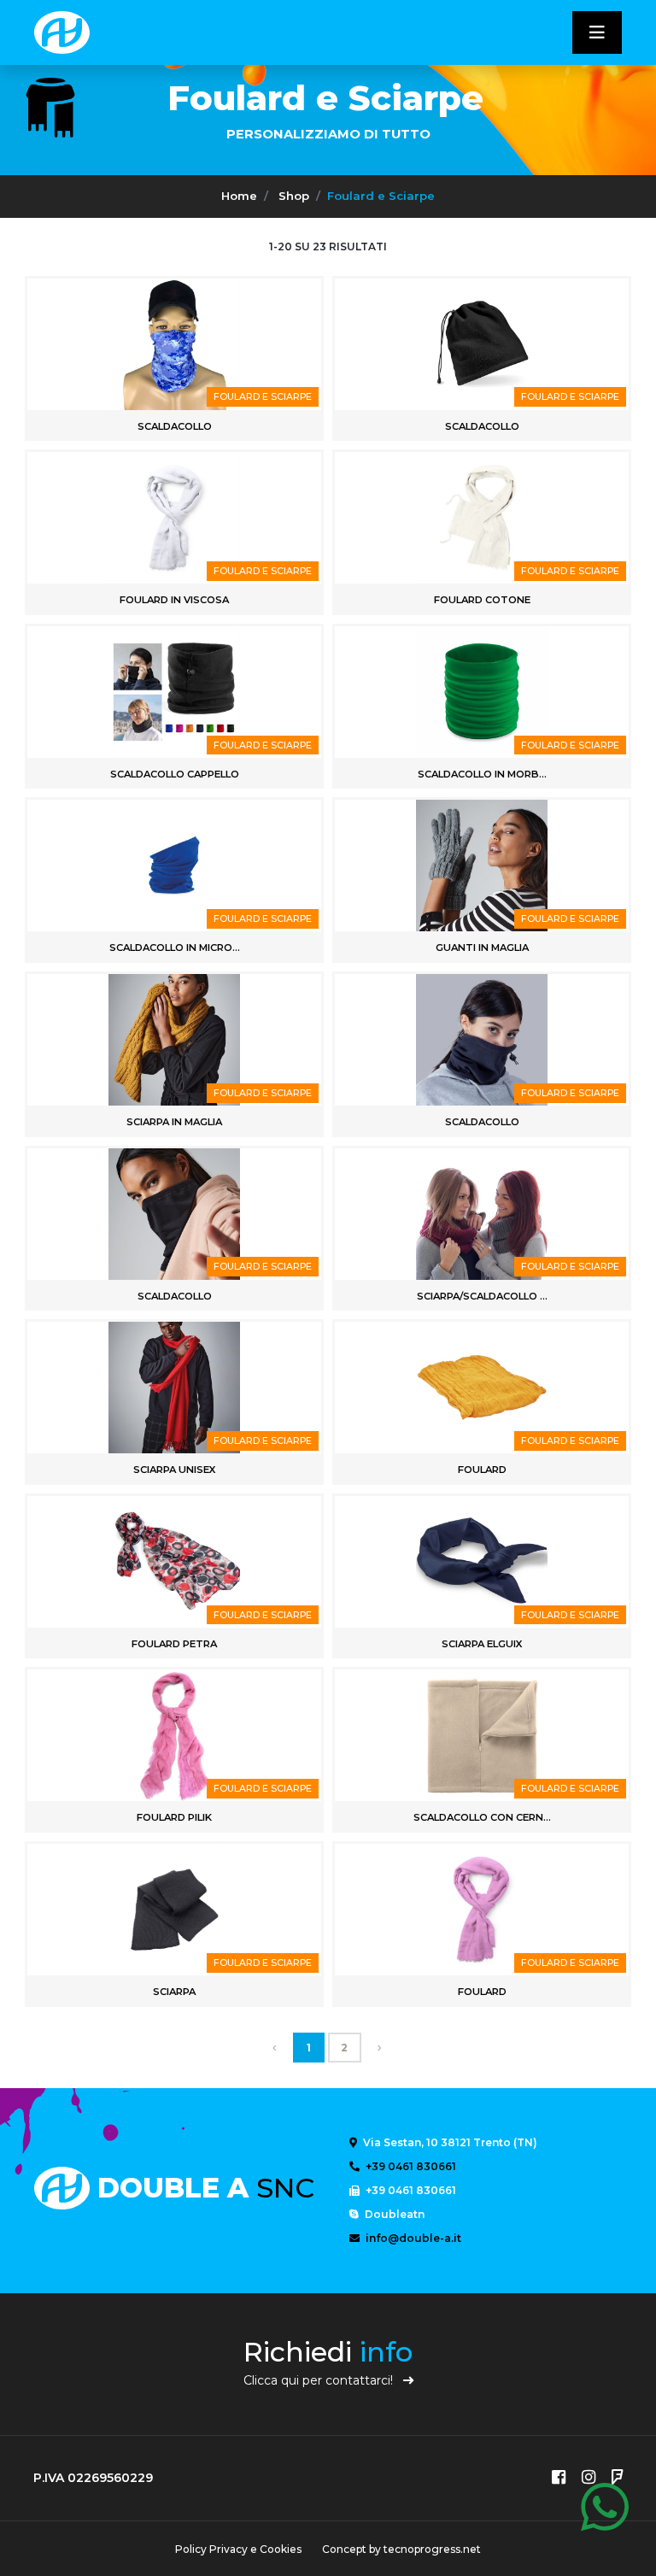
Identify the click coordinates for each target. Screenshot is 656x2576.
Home (239, 196)
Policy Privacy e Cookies (238, 2549)
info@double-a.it (412, 2238)
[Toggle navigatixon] (597, 32)
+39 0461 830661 (410, 2166)
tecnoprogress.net (432, 2549)
